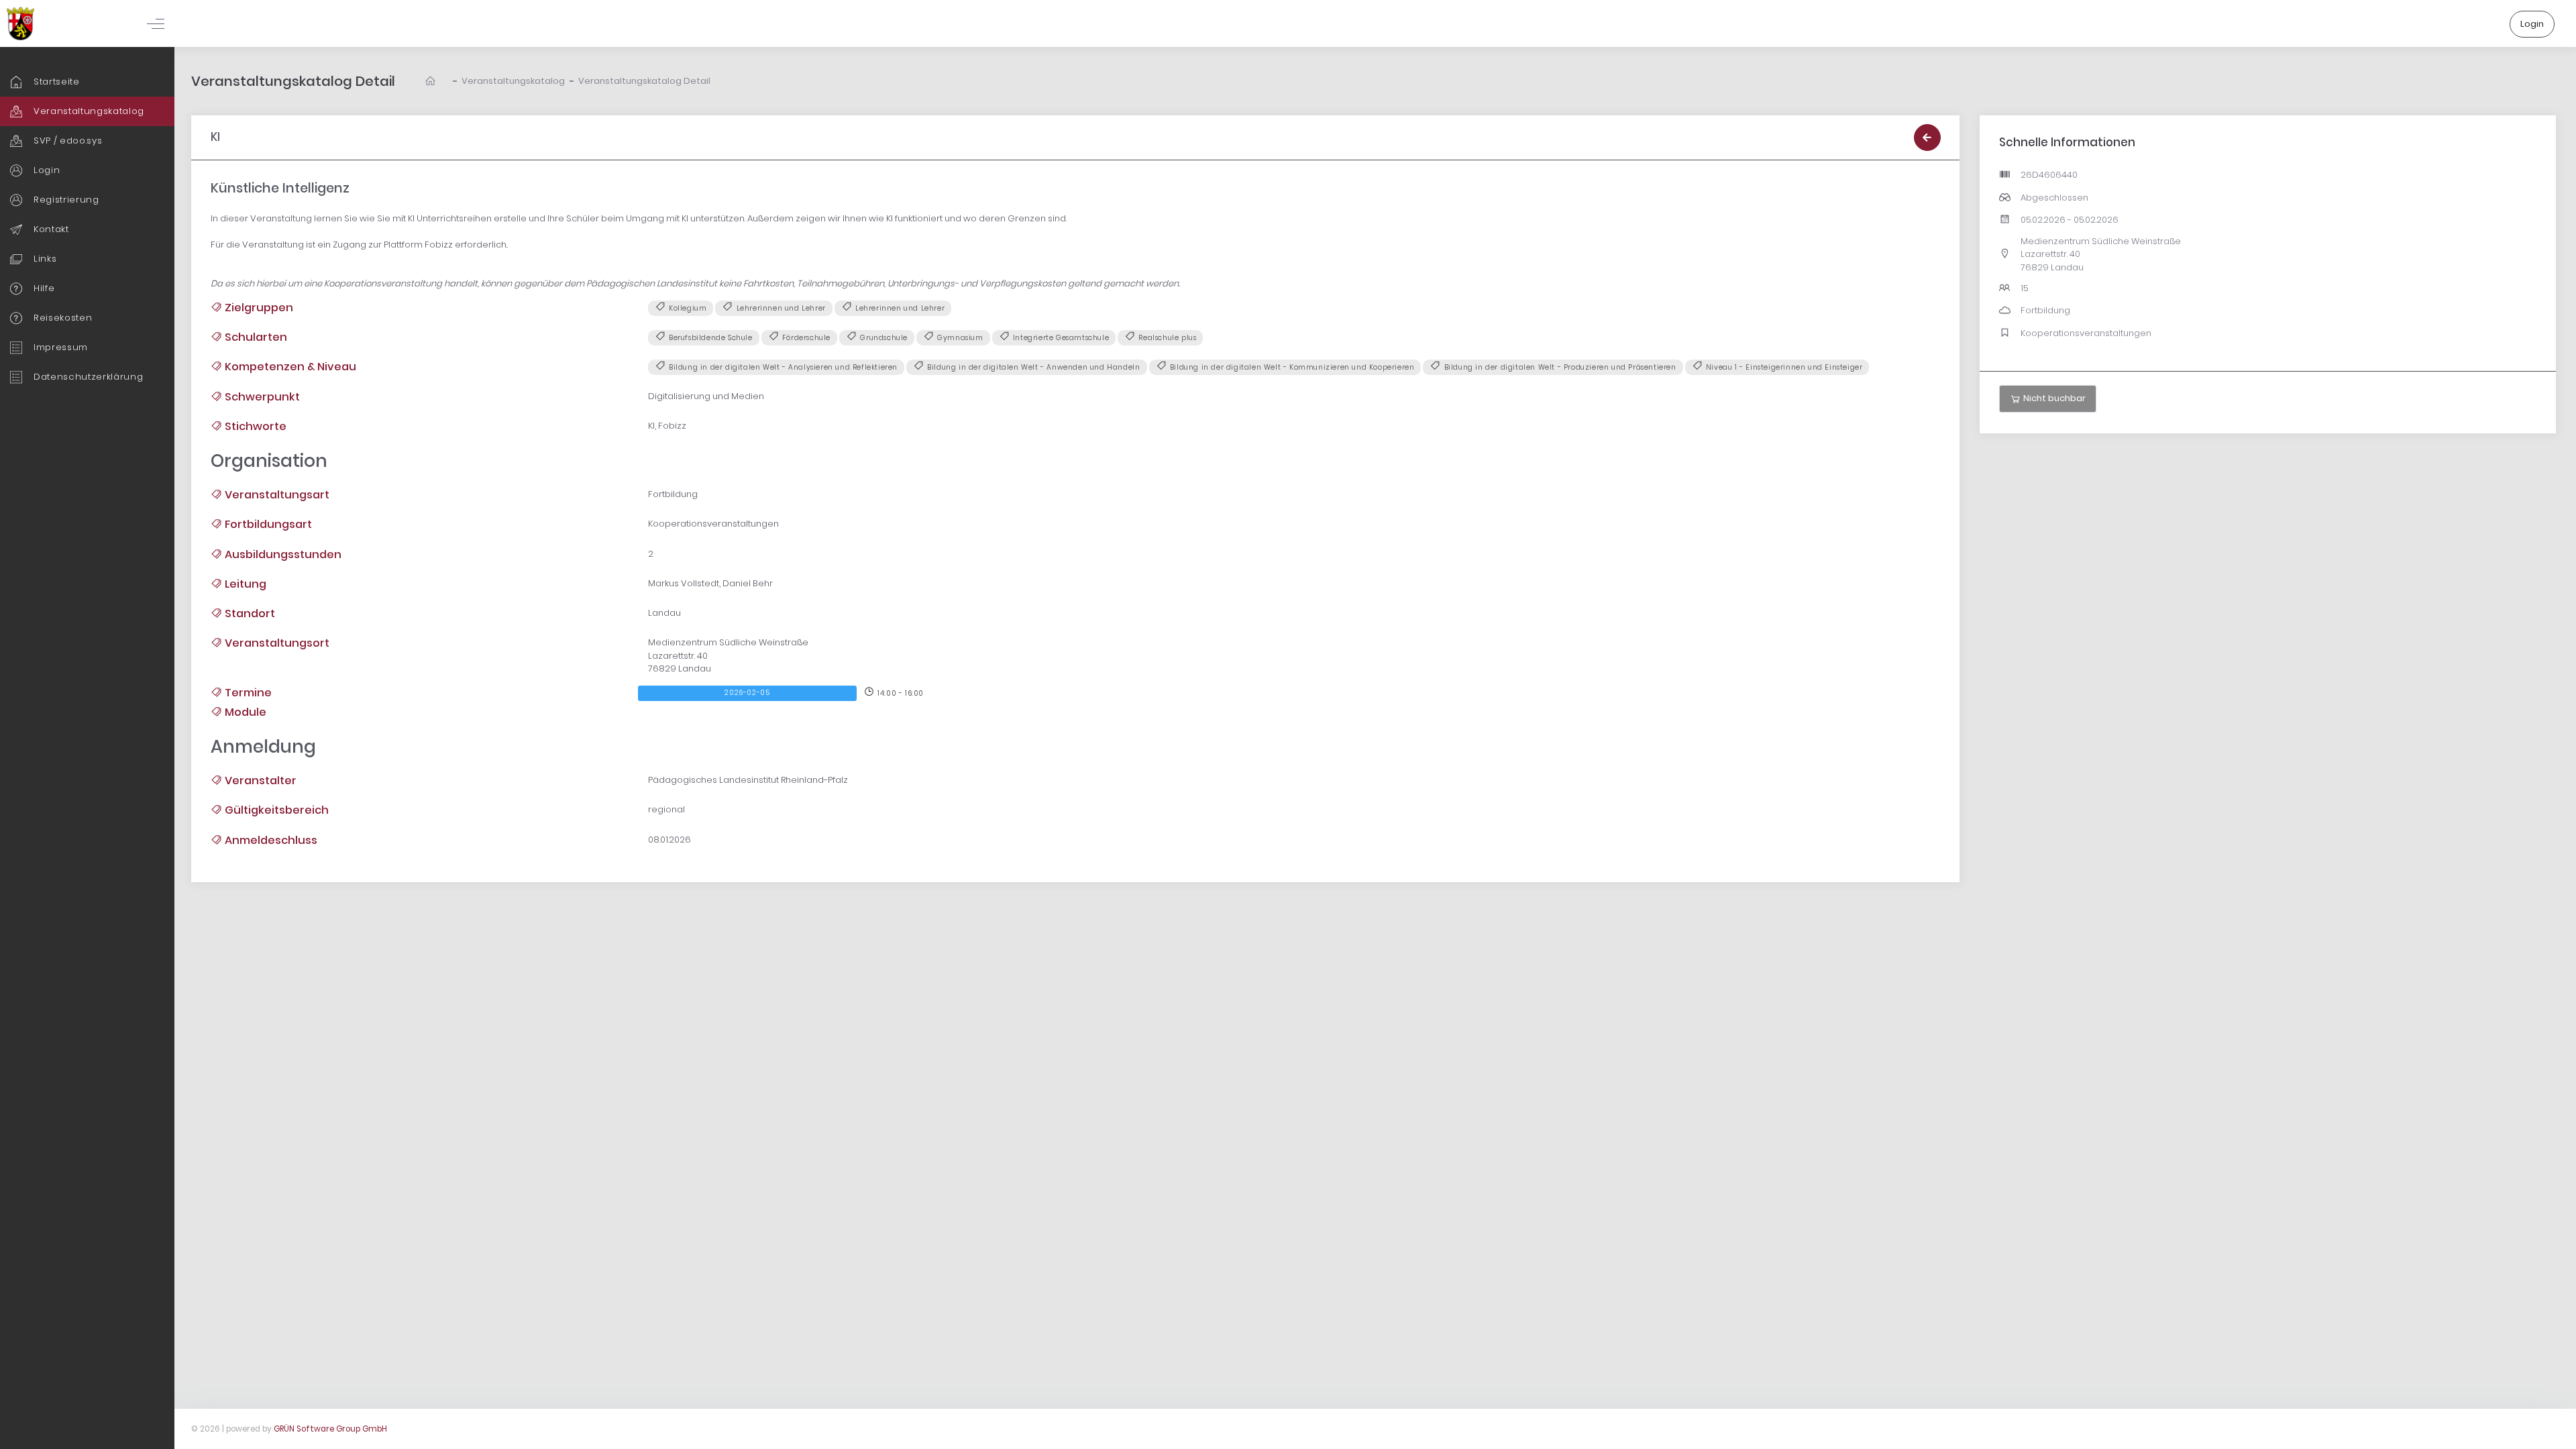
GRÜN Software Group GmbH (330, 1429)
